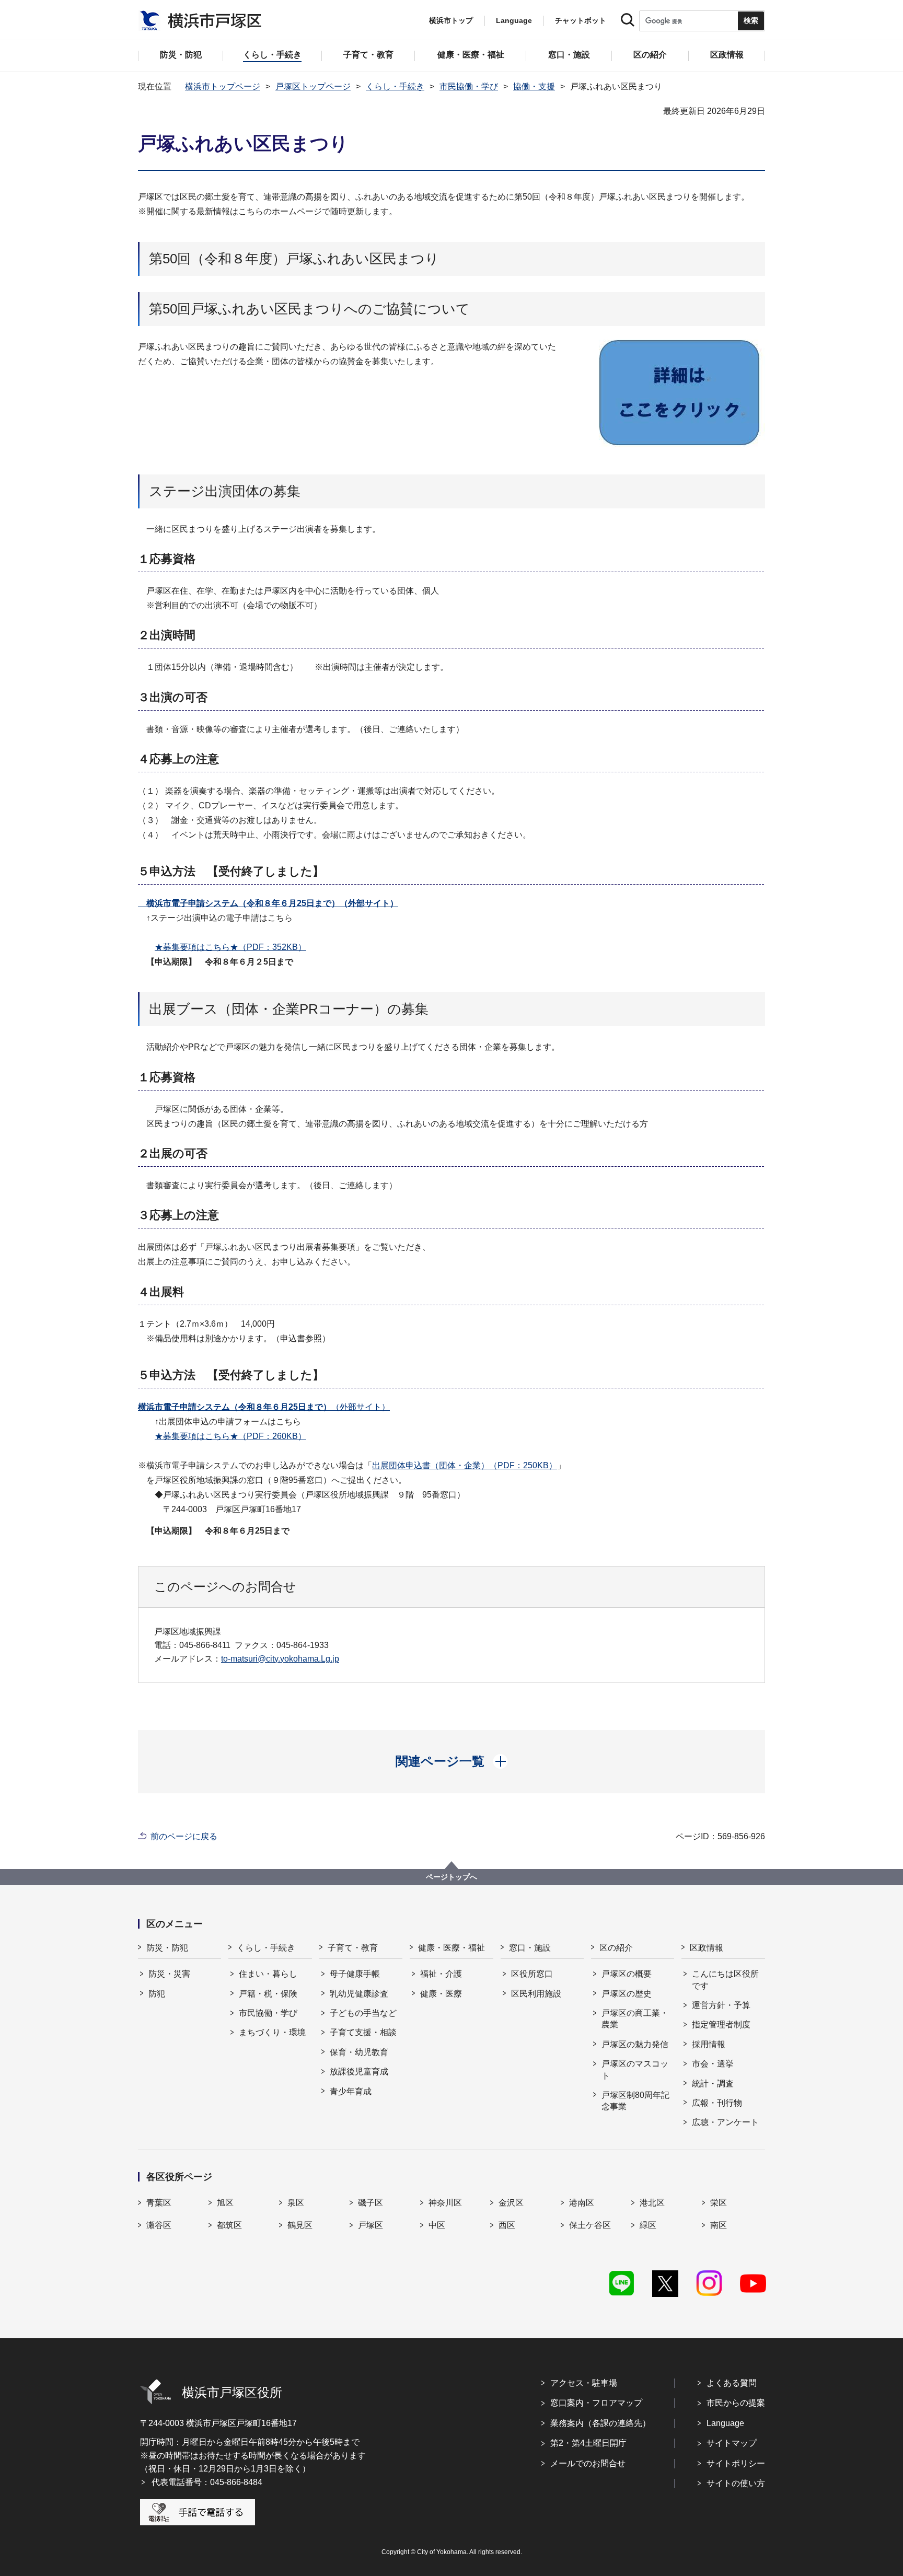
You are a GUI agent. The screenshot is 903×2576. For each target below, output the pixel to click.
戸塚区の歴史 (627, 1994)
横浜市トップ (451, 20)
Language (725, 2423)
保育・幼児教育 (359, 2052)
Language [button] (514, 20)
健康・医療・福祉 (451, 1948)
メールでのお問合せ (588, 2463)
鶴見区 (300, 2225)
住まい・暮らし (268, 1974)
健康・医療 (441, 1994)
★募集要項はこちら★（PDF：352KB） (230, 947)
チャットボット (581, 20)
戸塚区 (371, 2225)
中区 (437, 2225)
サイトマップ (732, 2443)
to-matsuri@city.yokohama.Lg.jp (280, 1659)
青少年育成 (351, 2091)
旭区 (225, 2203)
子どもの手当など (363, 2013)
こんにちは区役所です (725, 1980)
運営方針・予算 (721, 2005)
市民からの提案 (736, 2403)
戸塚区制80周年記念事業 (635, 2101)
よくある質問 (732, 2383)
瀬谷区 (159, 2225)
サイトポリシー (736, 2463)
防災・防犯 (167, 1948)
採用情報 (709, 2044)
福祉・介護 (441, 1974)
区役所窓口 (532, 1974)
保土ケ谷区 (590, 2225)
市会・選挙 (713, 2064)
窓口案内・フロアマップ (596, 2403)
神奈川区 (445, 2203)
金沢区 (511, 2203)
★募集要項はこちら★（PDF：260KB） (230, 1436)
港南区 (582, 2203)
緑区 (648, 2225)
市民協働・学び (469, 86)
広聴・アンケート (725, 2122)
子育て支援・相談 (363, 2032)
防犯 (157, 1994)
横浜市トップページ (223, 86)
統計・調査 (713, 2084)
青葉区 (159, 2203)
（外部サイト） (264, 1407)
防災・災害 (169, 1974)
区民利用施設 (536, 1994)
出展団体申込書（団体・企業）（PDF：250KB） (465, 1465)
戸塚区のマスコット (635, 2069)
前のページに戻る (184, 1836)
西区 (507, 2225)
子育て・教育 (353, 1948)
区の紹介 (616, 1948)
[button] (452, 1761)
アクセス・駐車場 (584, 2383)
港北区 (652, 2203)
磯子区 (371, 2203)
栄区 (719, 2203)
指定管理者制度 (721, 2024)
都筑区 (229, 2225)
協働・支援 (534, 86)
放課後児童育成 (359, 2072)
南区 (719, 2225)
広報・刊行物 (717, 2103)
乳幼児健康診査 (359, 1994)
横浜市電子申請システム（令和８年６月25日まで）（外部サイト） (268, 903)
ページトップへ (451, 1877)
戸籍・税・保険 (268, 1994)
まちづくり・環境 (272, 2032)
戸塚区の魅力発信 (635, 2044)
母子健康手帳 (355, 1974)
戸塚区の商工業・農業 (635, 2019)
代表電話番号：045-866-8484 (207, 2482)
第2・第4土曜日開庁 (588, 2443)
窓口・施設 (530, 1948)
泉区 (296, 2203)
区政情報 (707, 1948)
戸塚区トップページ (313, 86)
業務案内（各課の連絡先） (600, 2423)
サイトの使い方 (736, 2483)
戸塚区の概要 (627, 1974)
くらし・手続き (395, 86)
